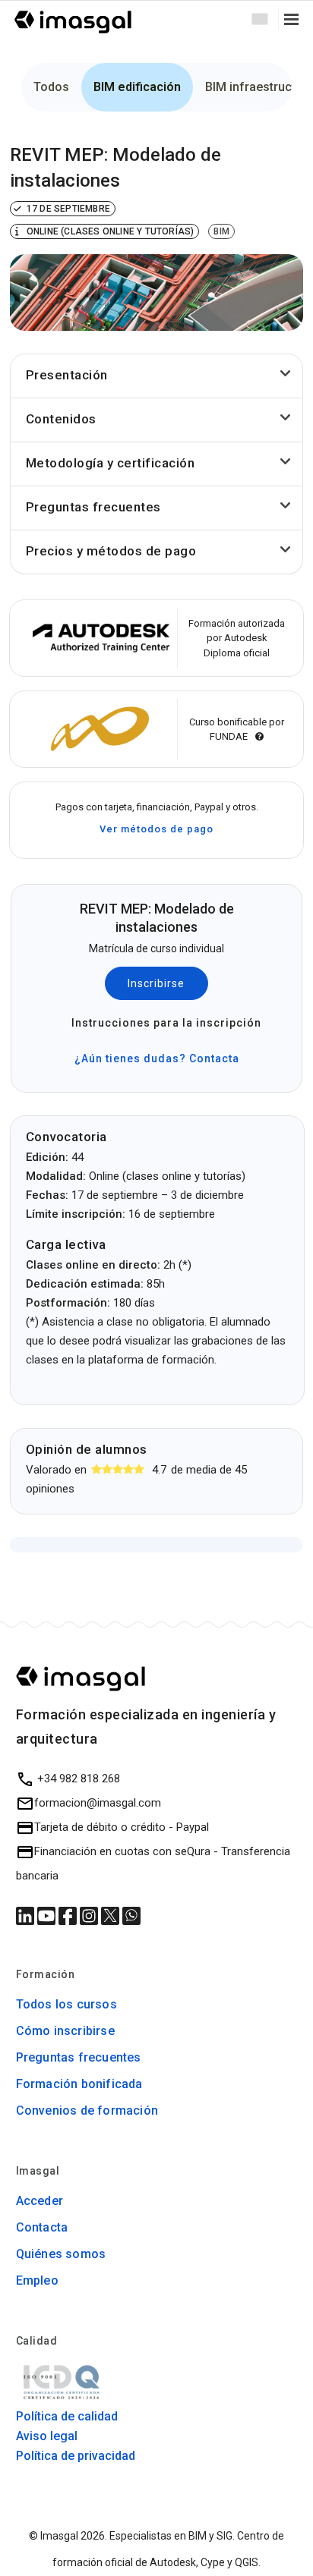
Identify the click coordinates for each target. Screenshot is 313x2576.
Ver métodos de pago (156, 829)
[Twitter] (112, 1915)
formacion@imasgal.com (98, 1803)
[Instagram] (90, 1915)
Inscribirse (156, 983)
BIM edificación (137, 87)
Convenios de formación (87, 2110)
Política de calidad (67, 2416)
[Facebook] (69, 1915)
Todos (51, 87)
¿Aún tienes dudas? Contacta (157, 1058)
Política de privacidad (76, 2456)
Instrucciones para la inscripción (162, 1023)
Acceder (40, 2201)
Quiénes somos (61, 2254)
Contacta (42, 2227)
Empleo (37, 2280)
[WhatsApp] (131, 1915)
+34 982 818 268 (77, 1779)
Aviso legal (47, 2436)
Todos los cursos (66, 2004)
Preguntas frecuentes (79, 2057)
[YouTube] (48, 1915)
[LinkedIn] (27, 1915)
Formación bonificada (79, 2084)
